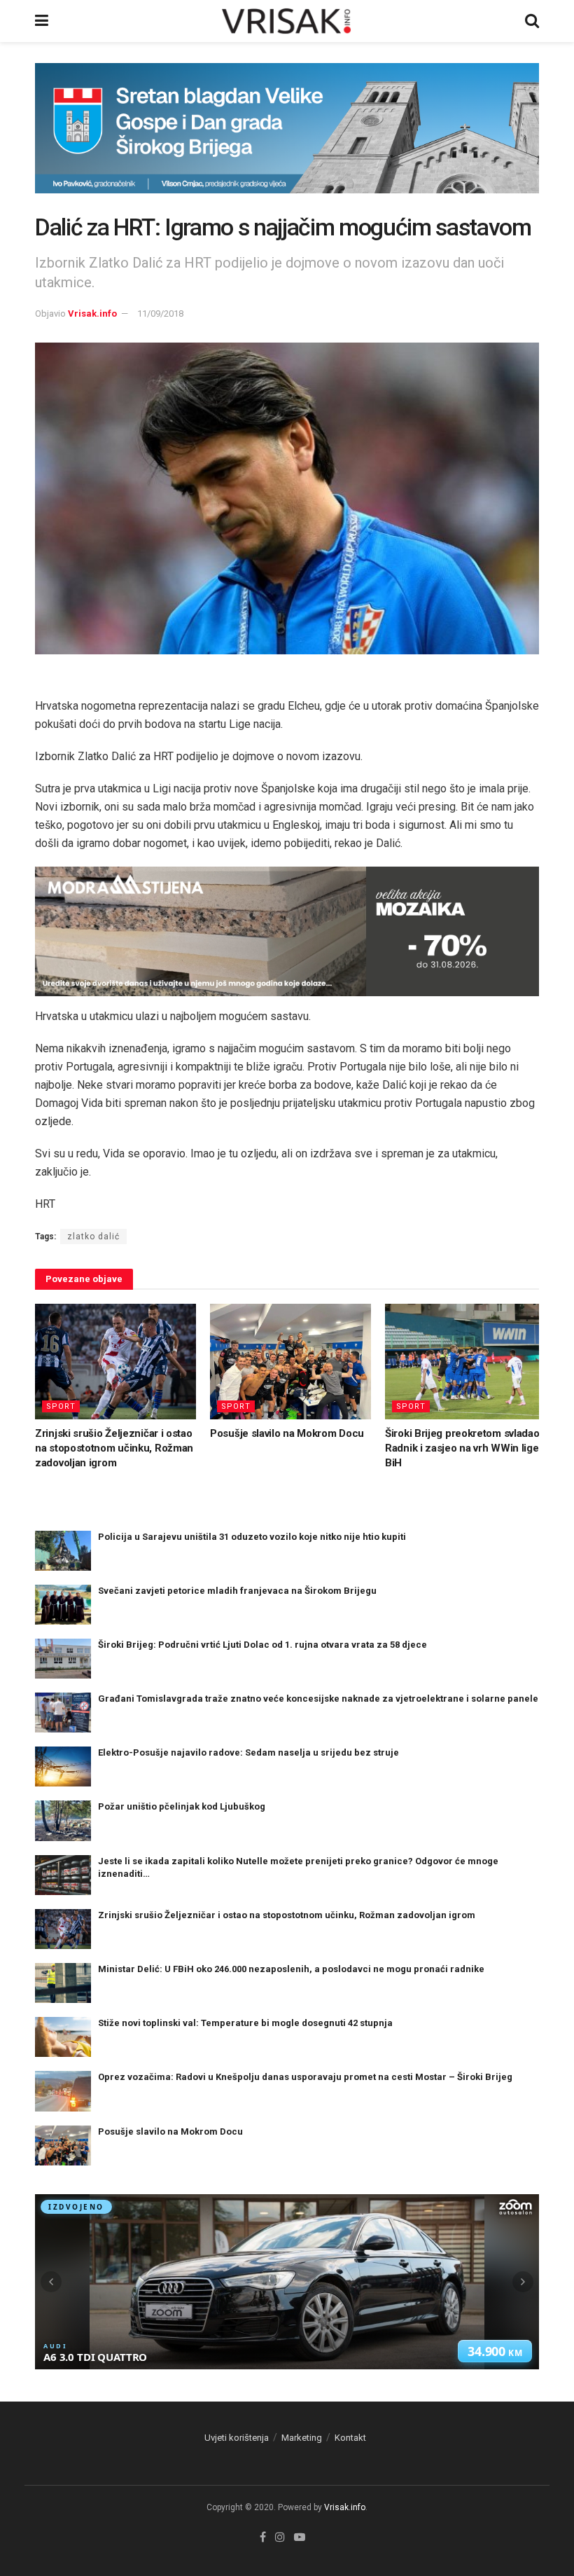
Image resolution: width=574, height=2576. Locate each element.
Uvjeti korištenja (237, 2438)
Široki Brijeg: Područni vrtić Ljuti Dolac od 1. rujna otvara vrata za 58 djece (262, 1645)
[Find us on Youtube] (300, 2537)
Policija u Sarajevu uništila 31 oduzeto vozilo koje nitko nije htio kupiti (252, 1537)
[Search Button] (532, 21)
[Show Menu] (42, 21)
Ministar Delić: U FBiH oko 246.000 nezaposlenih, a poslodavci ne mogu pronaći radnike (291, 1969)
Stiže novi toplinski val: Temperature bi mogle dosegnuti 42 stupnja (245, 2023)
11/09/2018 (160, 314)
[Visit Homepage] (287, 21)
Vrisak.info (92, 314)
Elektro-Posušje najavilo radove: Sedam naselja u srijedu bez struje (248, 1752)
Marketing (302, 2438)
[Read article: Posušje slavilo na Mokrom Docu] (290, 1361)
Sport (61, 1406)
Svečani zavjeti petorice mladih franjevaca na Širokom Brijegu (237, 1591)
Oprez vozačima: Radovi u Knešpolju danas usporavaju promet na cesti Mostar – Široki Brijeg (305, 2077)
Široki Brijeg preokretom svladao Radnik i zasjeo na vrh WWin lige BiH (462, 1448)
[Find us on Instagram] (280, 2537)
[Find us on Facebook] (263, 2537)
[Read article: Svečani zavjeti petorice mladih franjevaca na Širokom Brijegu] (63, 1605)
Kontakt (350, 2438)
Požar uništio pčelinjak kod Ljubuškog (182, 1806)
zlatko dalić (93, 1237)
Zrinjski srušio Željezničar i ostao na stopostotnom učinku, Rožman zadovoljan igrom (114, 1448)
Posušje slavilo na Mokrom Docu (287, 1433)
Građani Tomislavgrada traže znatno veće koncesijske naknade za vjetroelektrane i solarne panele (318, 1699)
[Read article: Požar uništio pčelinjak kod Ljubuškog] (63, 1820)
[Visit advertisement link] (287, 139)
